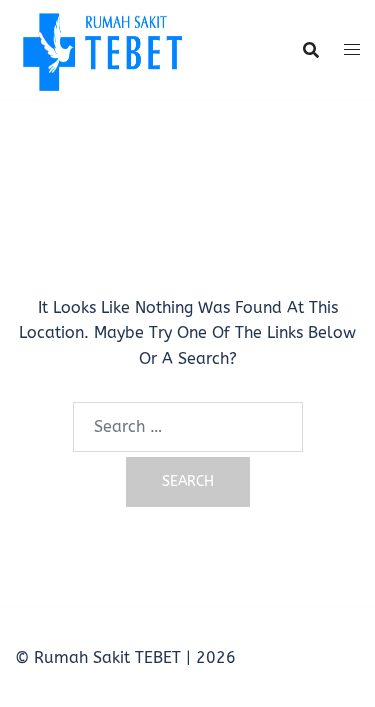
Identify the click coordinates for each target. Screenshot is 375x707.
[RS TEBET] (101, 48)
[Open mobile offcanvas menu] (352, 50)
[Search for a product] (311, 50)
